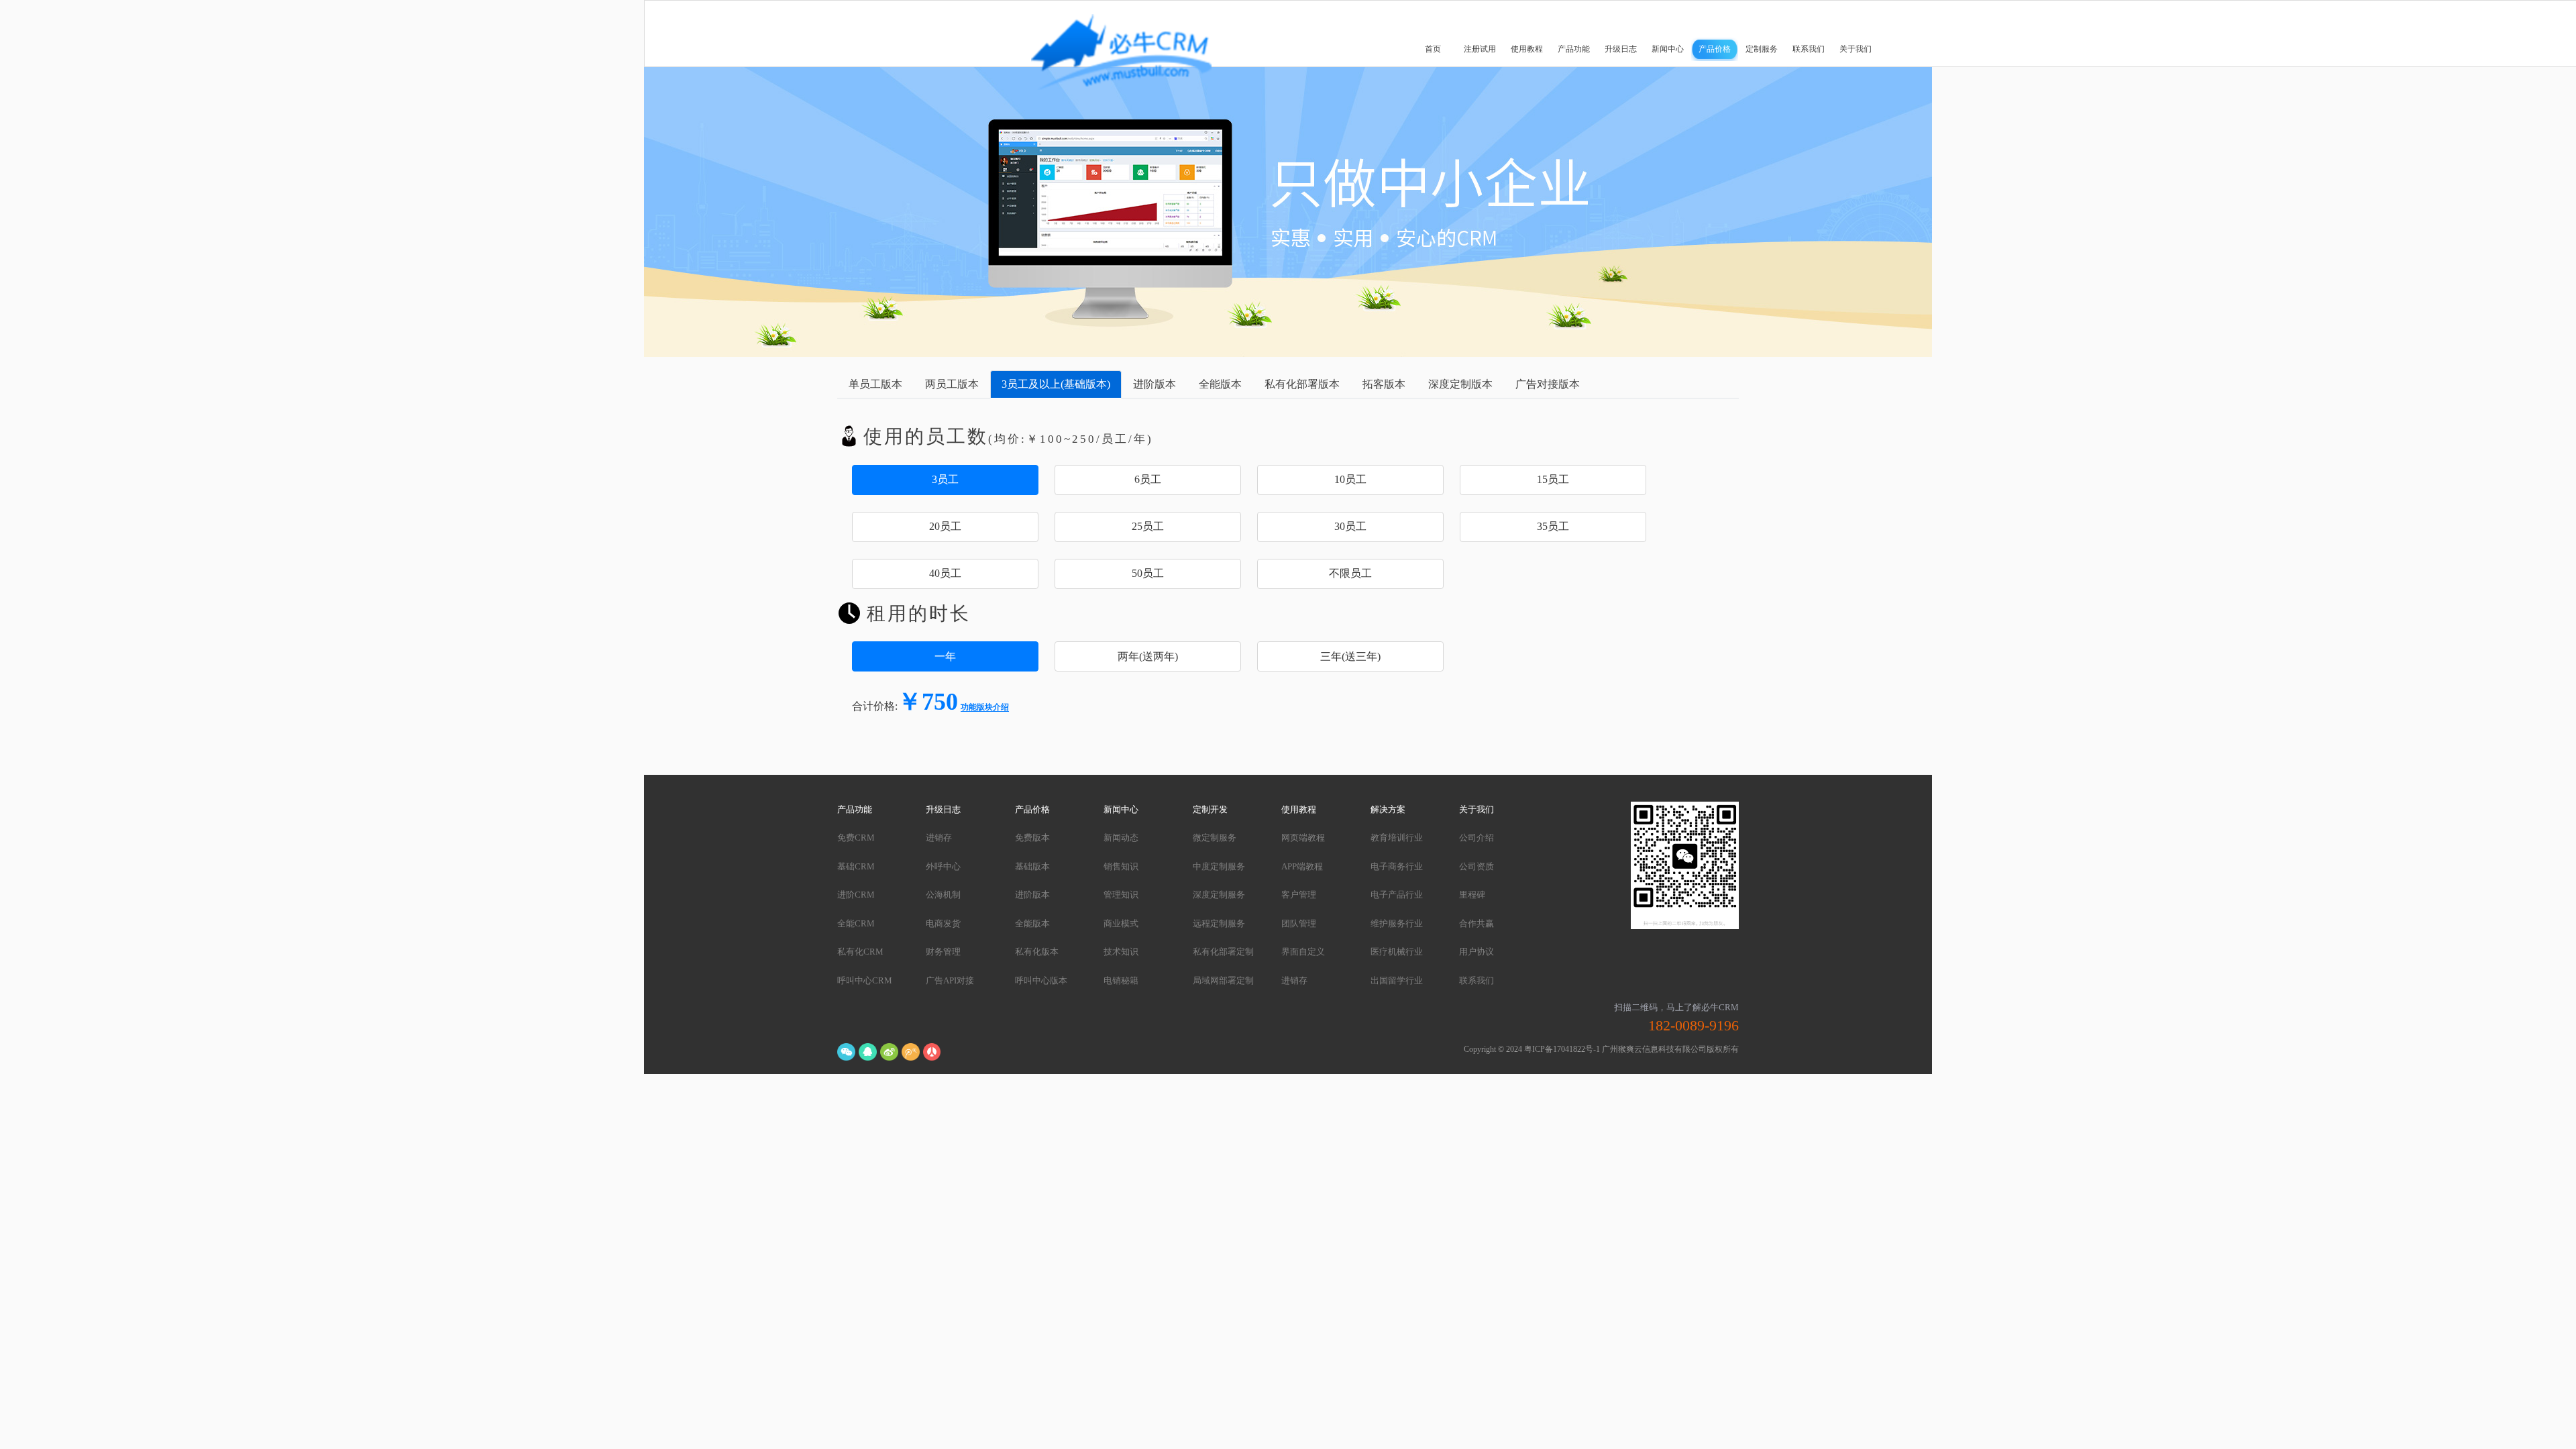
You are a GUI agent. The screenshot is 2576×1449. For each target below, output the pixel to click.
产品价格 (1715, 49)
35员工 (1553, 526)
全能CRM (856, 923)
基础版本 (1032, 866)
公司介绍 (1477, 838)
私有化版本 (1037, 952)
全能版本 (1032, 923)
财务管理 (943, 952)
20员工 (945, 526)
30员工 (1350, 526)
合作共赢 (1477, 923)
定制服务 (1762, 49)
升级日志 (1621, 49)
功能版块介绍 (985, 708)
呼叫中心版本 (1041, 980)
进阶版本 (1032, 895)
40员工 (945, 573)
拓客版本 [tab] (1384, 384)
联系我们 (1809, 49)
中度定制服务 (1219, 866)
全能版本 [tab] (1220, 384)
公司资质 (1477, 866)
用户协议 (1477, 952)
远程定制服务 (1219, 923)
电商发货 (943, 923)
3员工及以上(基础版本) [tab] (1056, 384)
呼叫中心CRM (865, 980)
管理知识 (1121, 895)
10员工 (1350, 479)
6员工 (1148, 479)
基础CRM (856, 866)
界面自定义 (1303, 952)
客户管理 (1299, 895)
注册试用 (1480, 49)
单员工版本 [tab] (875, 384)
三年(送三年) (1350, 656)
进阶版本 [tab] (1155, 384)
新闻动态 (1121, 838)
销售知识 (1121, 866)
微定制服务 (1215, 838)
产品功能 (1574, 49)
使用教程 (1527, 49)
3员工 (945, 479)
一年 (945, 656)
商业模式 (1121, 923)
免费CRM (856, 838)
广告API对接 (950, 980)
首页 (1433, 49)
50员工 (1148, 573)
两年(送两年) (1148, 656)
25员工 (1148, 526)
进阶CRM (856, 895)
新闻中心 (1668, 49)
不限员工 (1350, 573)
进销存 (939, 838)
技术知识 (1121, 952)
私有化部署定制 (1223, 952)
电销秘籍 (1121, 980)
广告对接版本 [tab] (1548, 384)
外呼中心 (943, 866)
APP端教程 (1302, 866)
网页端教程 (1303, 838)
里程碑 (1472, 895)
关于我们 (1856, 49)
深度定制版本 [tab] (1460, 384)
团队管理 (1299, 923)
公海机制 (943, 895)
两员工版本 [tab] (952, 384)
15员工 (1553, 479)
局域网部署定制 (1223, 980)
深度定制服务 (1219, 895)
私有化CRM (860, 952)
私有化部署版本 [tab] (1302, 384)
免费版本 (1032, 838)
